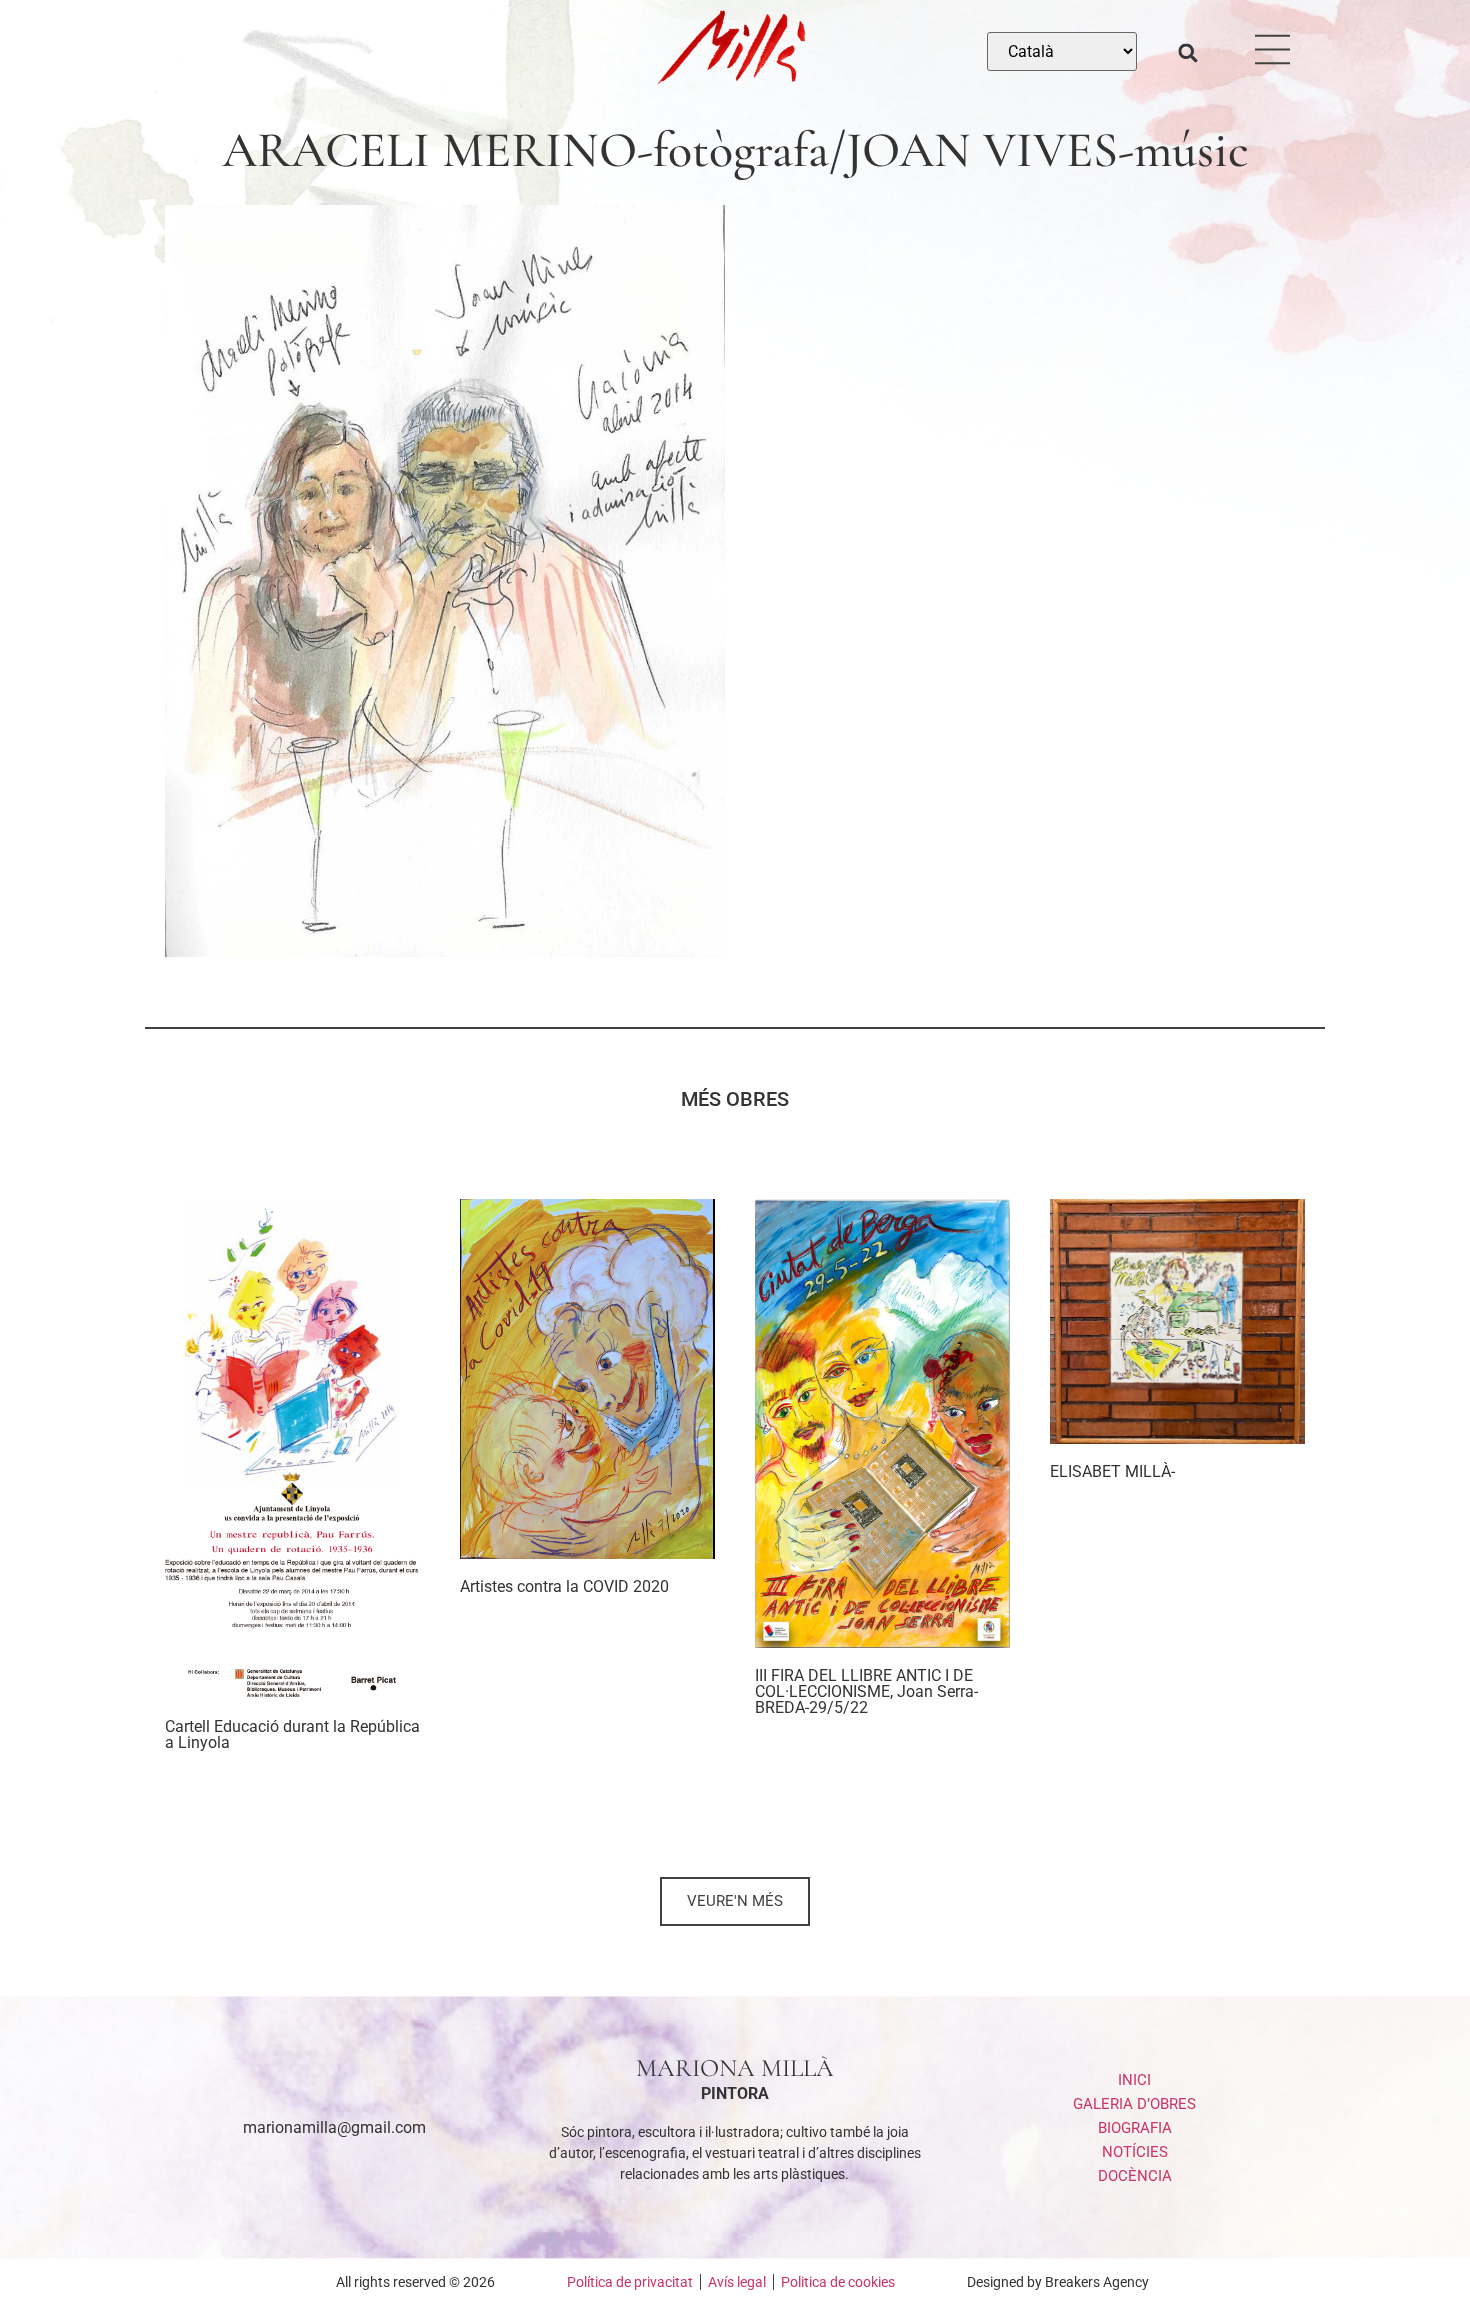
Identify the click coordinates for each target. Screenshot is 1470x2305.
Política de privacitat (630, 2282)
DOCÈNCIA (1135, 2176)
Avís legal (737, 2282)
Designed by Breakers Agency (1058, 2282)
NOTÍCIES (1135, 2152)
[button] (1188, 52)
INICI (1134, 2080)
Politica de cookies (838, 2282)
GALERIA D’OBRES (1134, 2104)
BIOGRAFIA (1135, 2128)
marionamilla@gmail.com (334, 2127)
